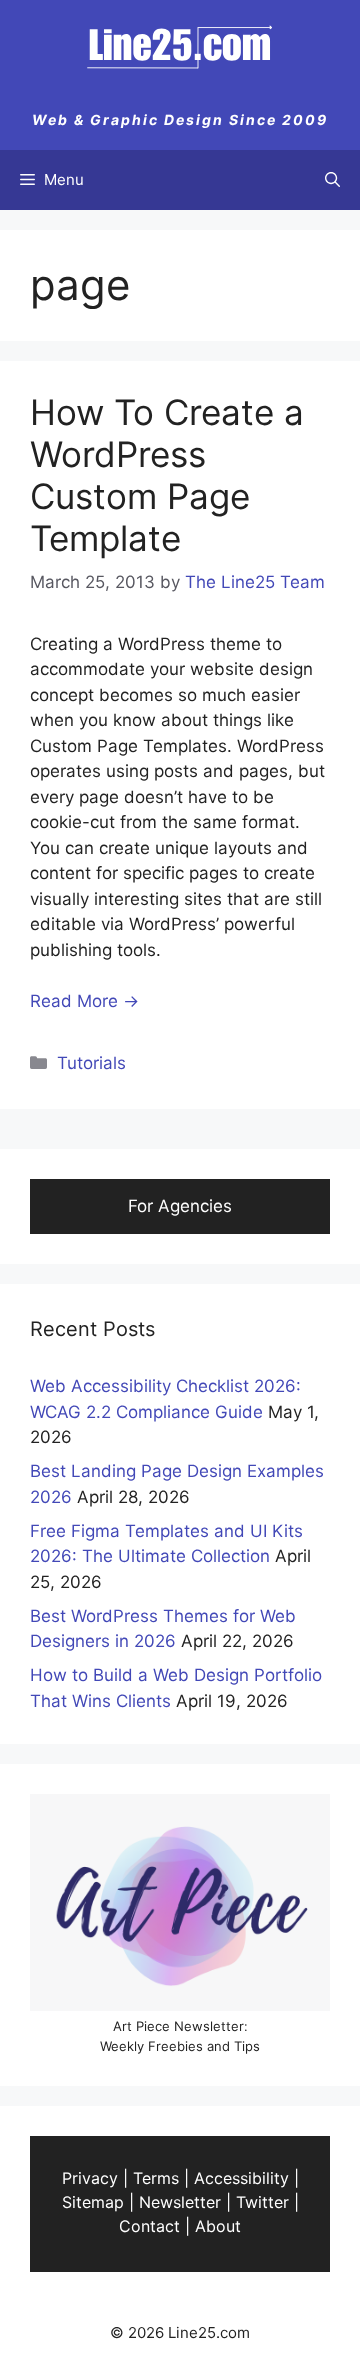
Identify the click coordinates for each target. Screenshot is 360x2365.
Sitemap (93, 2202)
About (218, 2226)
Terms (156, 2178)
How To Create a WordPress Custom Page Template (167, 475)
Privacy (90, 2178)
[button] (332, 180)
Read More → (84, 1001)
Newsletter (180, 2202)
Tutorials (91, 1063)
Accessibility (241, 2178)
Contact (149, 2226)
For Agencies (180, 1206)
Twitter (262, 2202)
